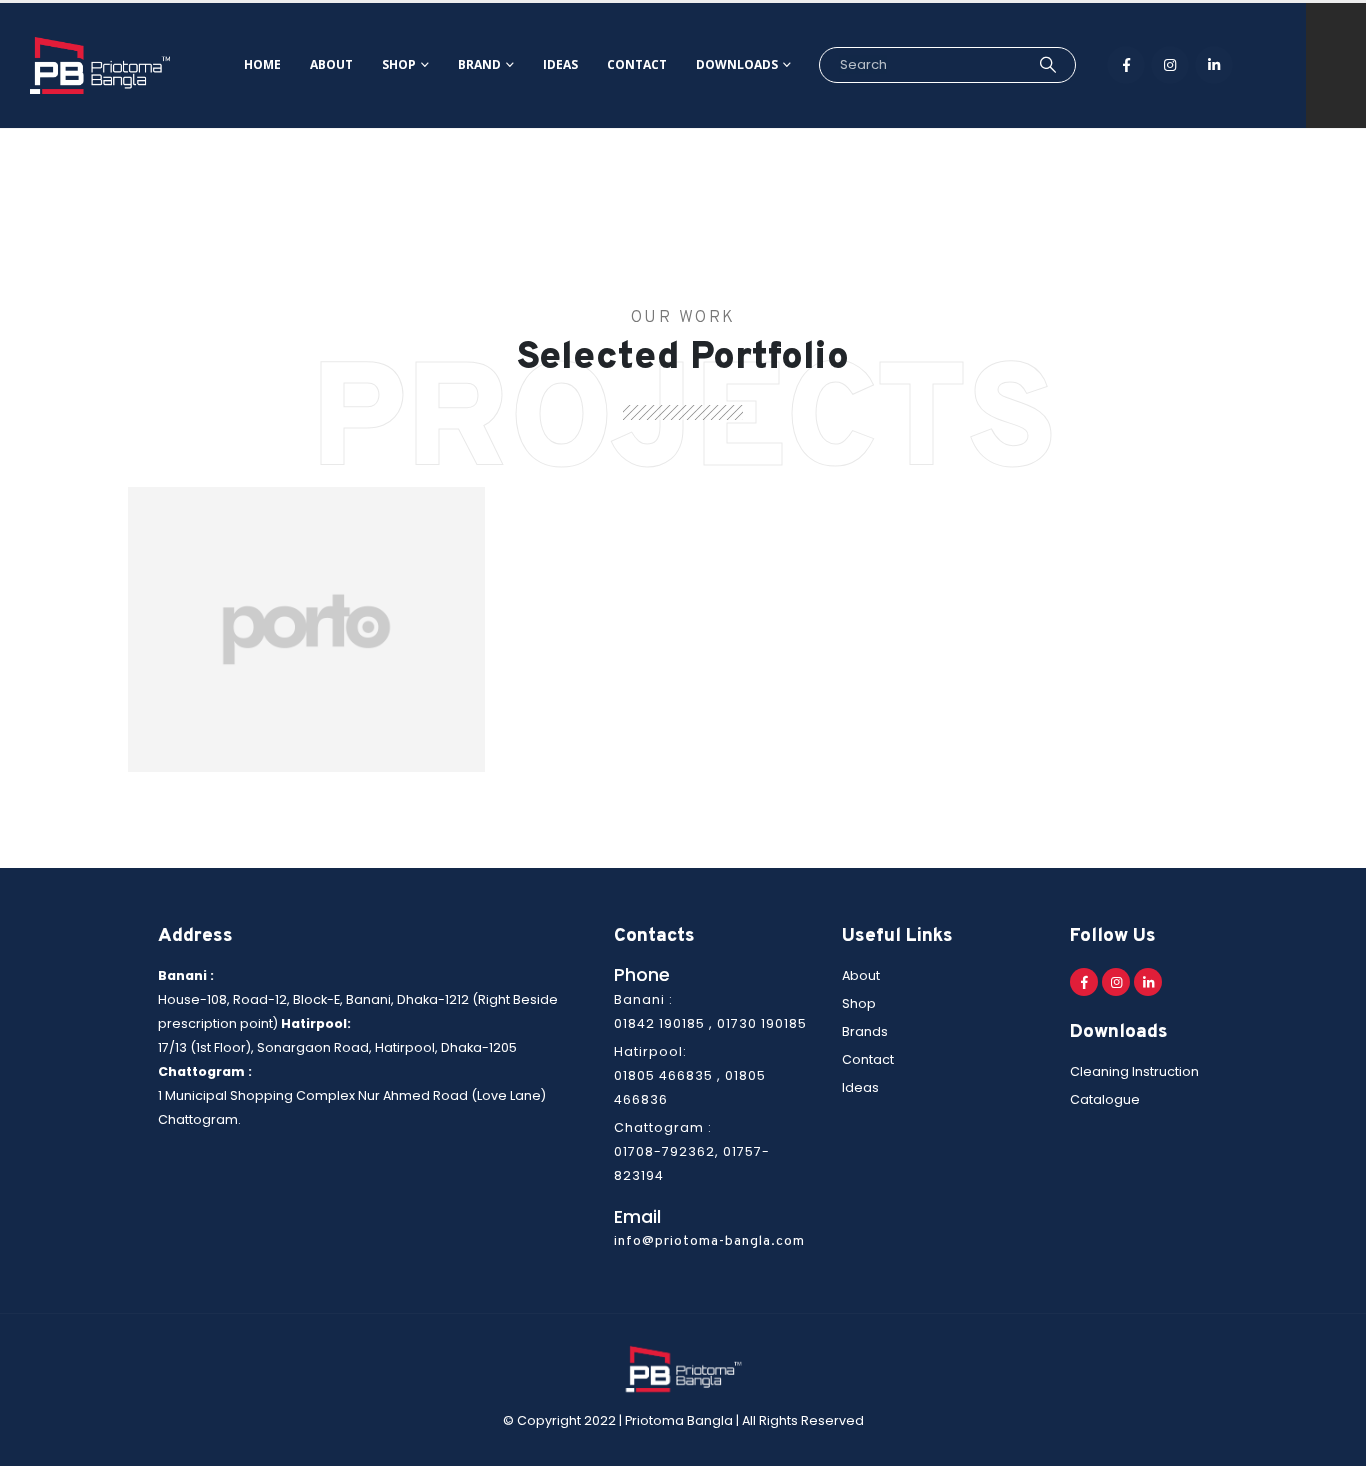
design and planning (306, 638)
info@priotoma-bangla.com (709, 1241)
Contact (637, 64)
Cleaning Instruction (1134, 1071)
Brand (479, 64)
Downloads (737, 64)
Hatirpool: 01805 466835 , (690, 1075)
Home (262, 64)
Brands (865, 1031)
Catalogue (1105, 1099)
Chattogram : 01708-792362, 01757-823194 (692, 1151)
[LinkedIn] (1214, 65)
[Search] (1047, 65)
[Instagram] (1170, 65)
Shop (399, 64)
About (331, 64)
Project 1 (306, 611)
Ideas (560, 64)
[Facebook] (1126, 65)
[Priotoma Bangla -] (100, 65)
